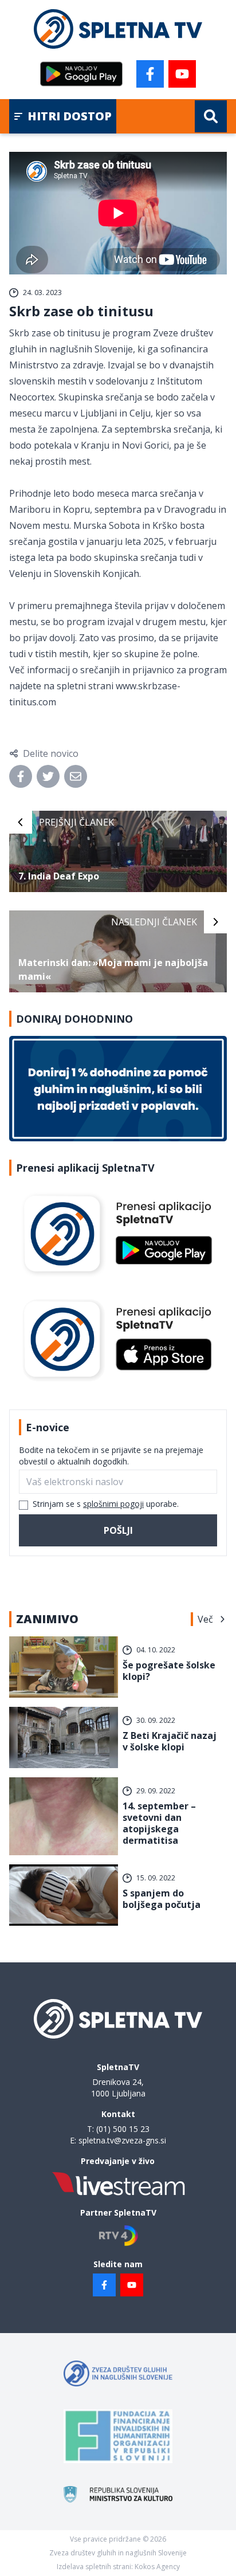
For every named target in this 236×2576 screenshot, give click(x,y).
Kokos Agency (157, 2567)
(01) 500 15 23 (123, 2129)
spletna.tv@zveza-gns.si (122, 2140)
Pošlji (118, 1530)
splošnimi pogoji (113, 1504)
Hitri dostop (70, 116)
